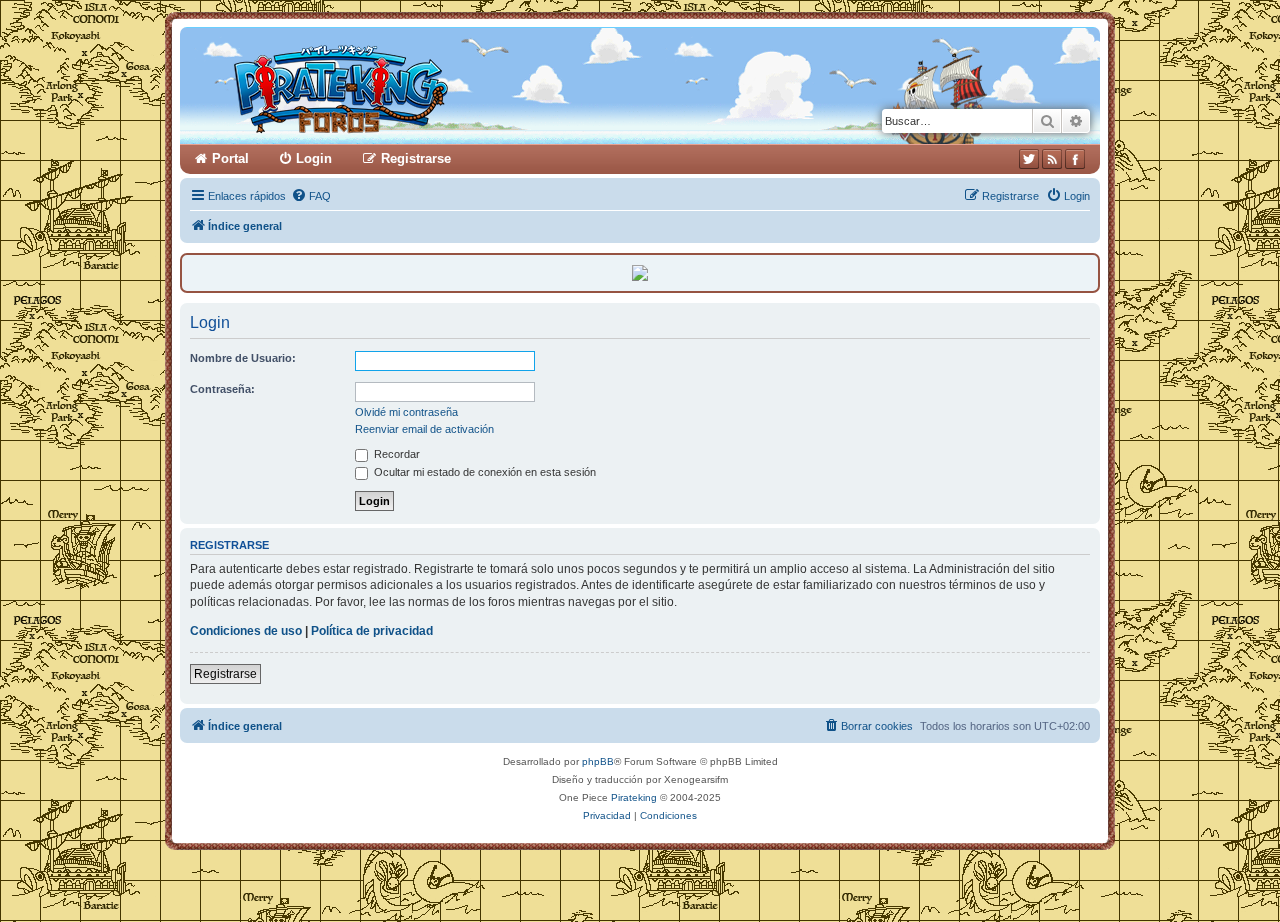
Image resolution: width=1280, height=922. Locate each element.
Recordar (395, 454)
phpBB (598, 761)
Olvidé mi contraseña (406, 412)
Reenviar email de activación (424, 429)
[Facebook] (1075, 159)
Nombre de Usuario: (243, 358)
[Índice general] (417, 85)
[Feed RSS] (1052, 159)
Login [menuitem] (314, 158)
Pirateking (634, 797)
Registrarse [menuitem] (416, 158)
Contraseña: (222, 389)
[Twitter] (1029, 159)
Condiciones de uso (246, 631)
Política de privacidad (372, 631)
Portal (230, 158)
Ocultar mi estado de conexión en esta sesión (483, 472)
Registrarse (225, 674)
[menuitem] (311, 196)
